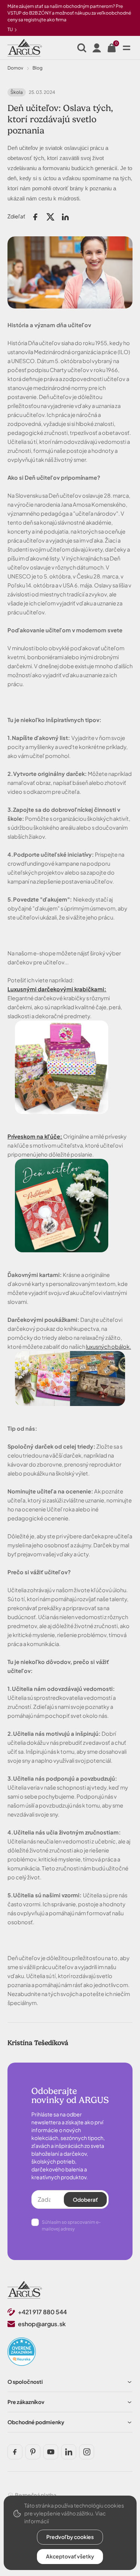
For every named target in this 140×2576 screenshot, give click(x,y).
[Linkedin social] (69, 2452)
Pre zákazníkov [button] (26, 2402)
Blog (38, 68)
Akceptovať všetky (70, 2556)
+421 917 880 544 (42, 2312)
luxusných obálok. (108, 1347)
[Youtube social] (51, 2452)
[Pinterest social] (33, 2452)
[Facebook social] (15, 2452)
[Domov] (25, 2290)
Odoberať (85, 2199)
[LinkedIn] (65, 217)
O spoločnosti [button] (25, 2382)
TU (10, 29)
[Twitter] (50, 217)
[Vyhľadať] (82, 48)
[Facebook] (35, 217)
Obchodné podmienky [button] (36, 2422)
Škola (17, 92)
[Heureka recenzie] (22, 2352)
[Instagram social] (87, 2452)
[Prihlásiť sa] (97, 48)
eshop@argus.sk (42, 2324)
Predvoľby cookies (70, 2537)
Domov (15, 68)
